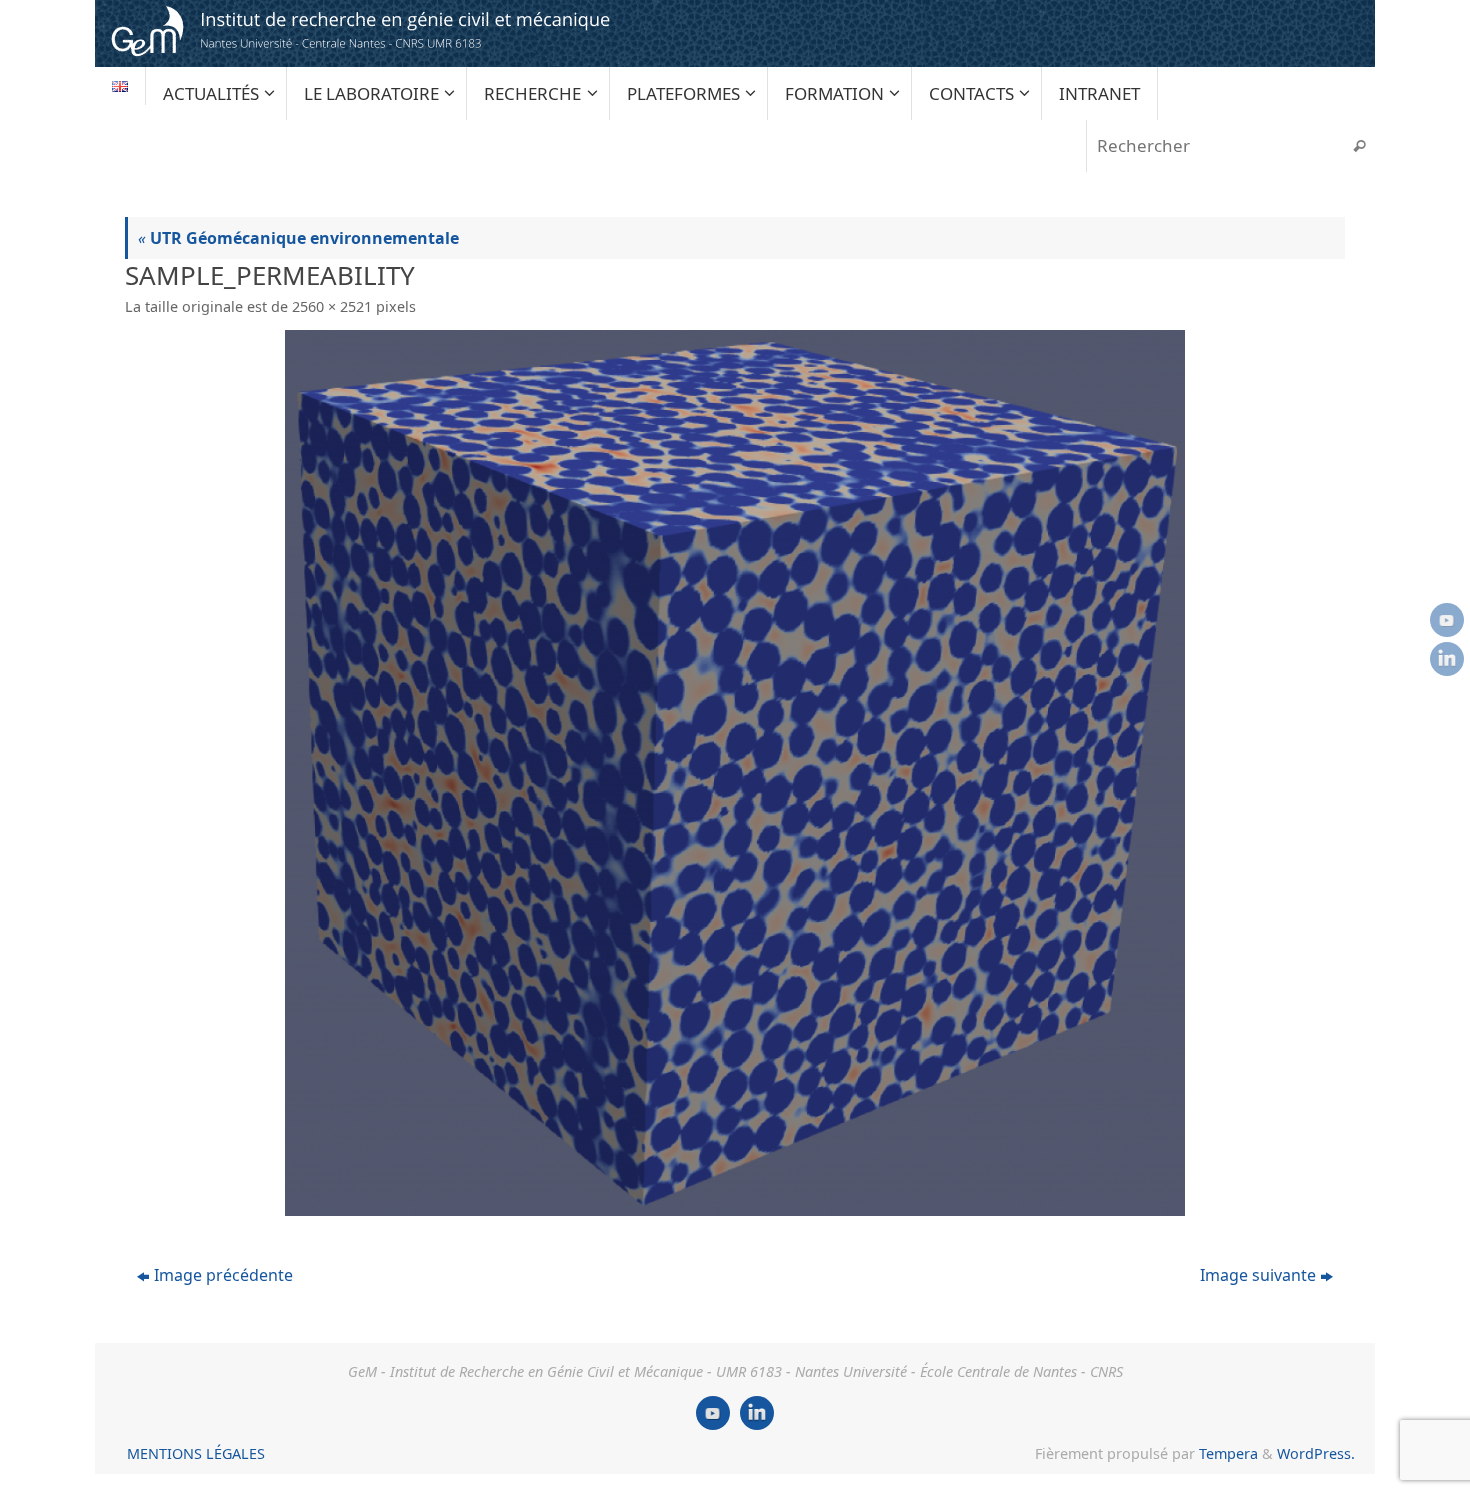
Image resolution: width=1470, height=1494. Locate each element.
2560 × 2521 (332, 306)
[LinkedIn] (1447, 659)
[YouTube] (1447, 620)
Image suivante (1258, 1275)
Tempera (1228, 1453)
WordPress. (1316, 1453)
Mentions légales (196, 1453)
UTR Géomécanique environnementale (298, 238)
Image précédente (223, 1275)
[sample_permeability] (735, 773)
